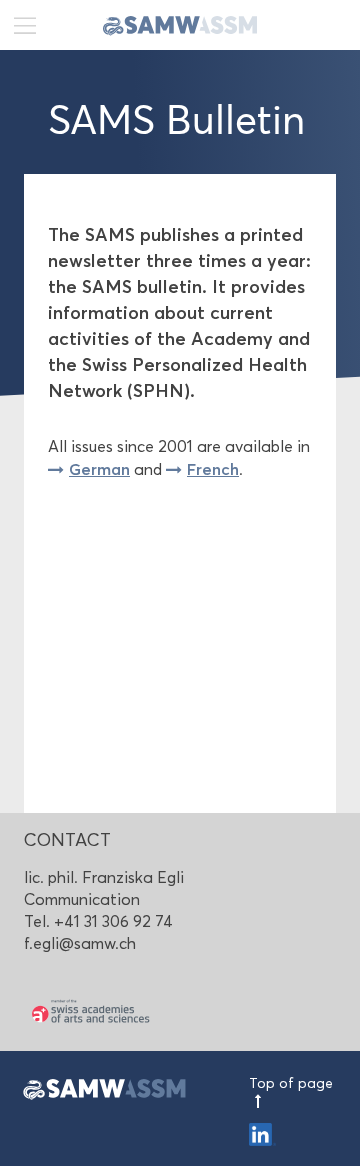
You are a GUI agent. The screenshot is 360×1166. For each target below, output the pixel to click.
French (213, 469)
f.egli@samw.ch (80, 943)
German (99, 469)
